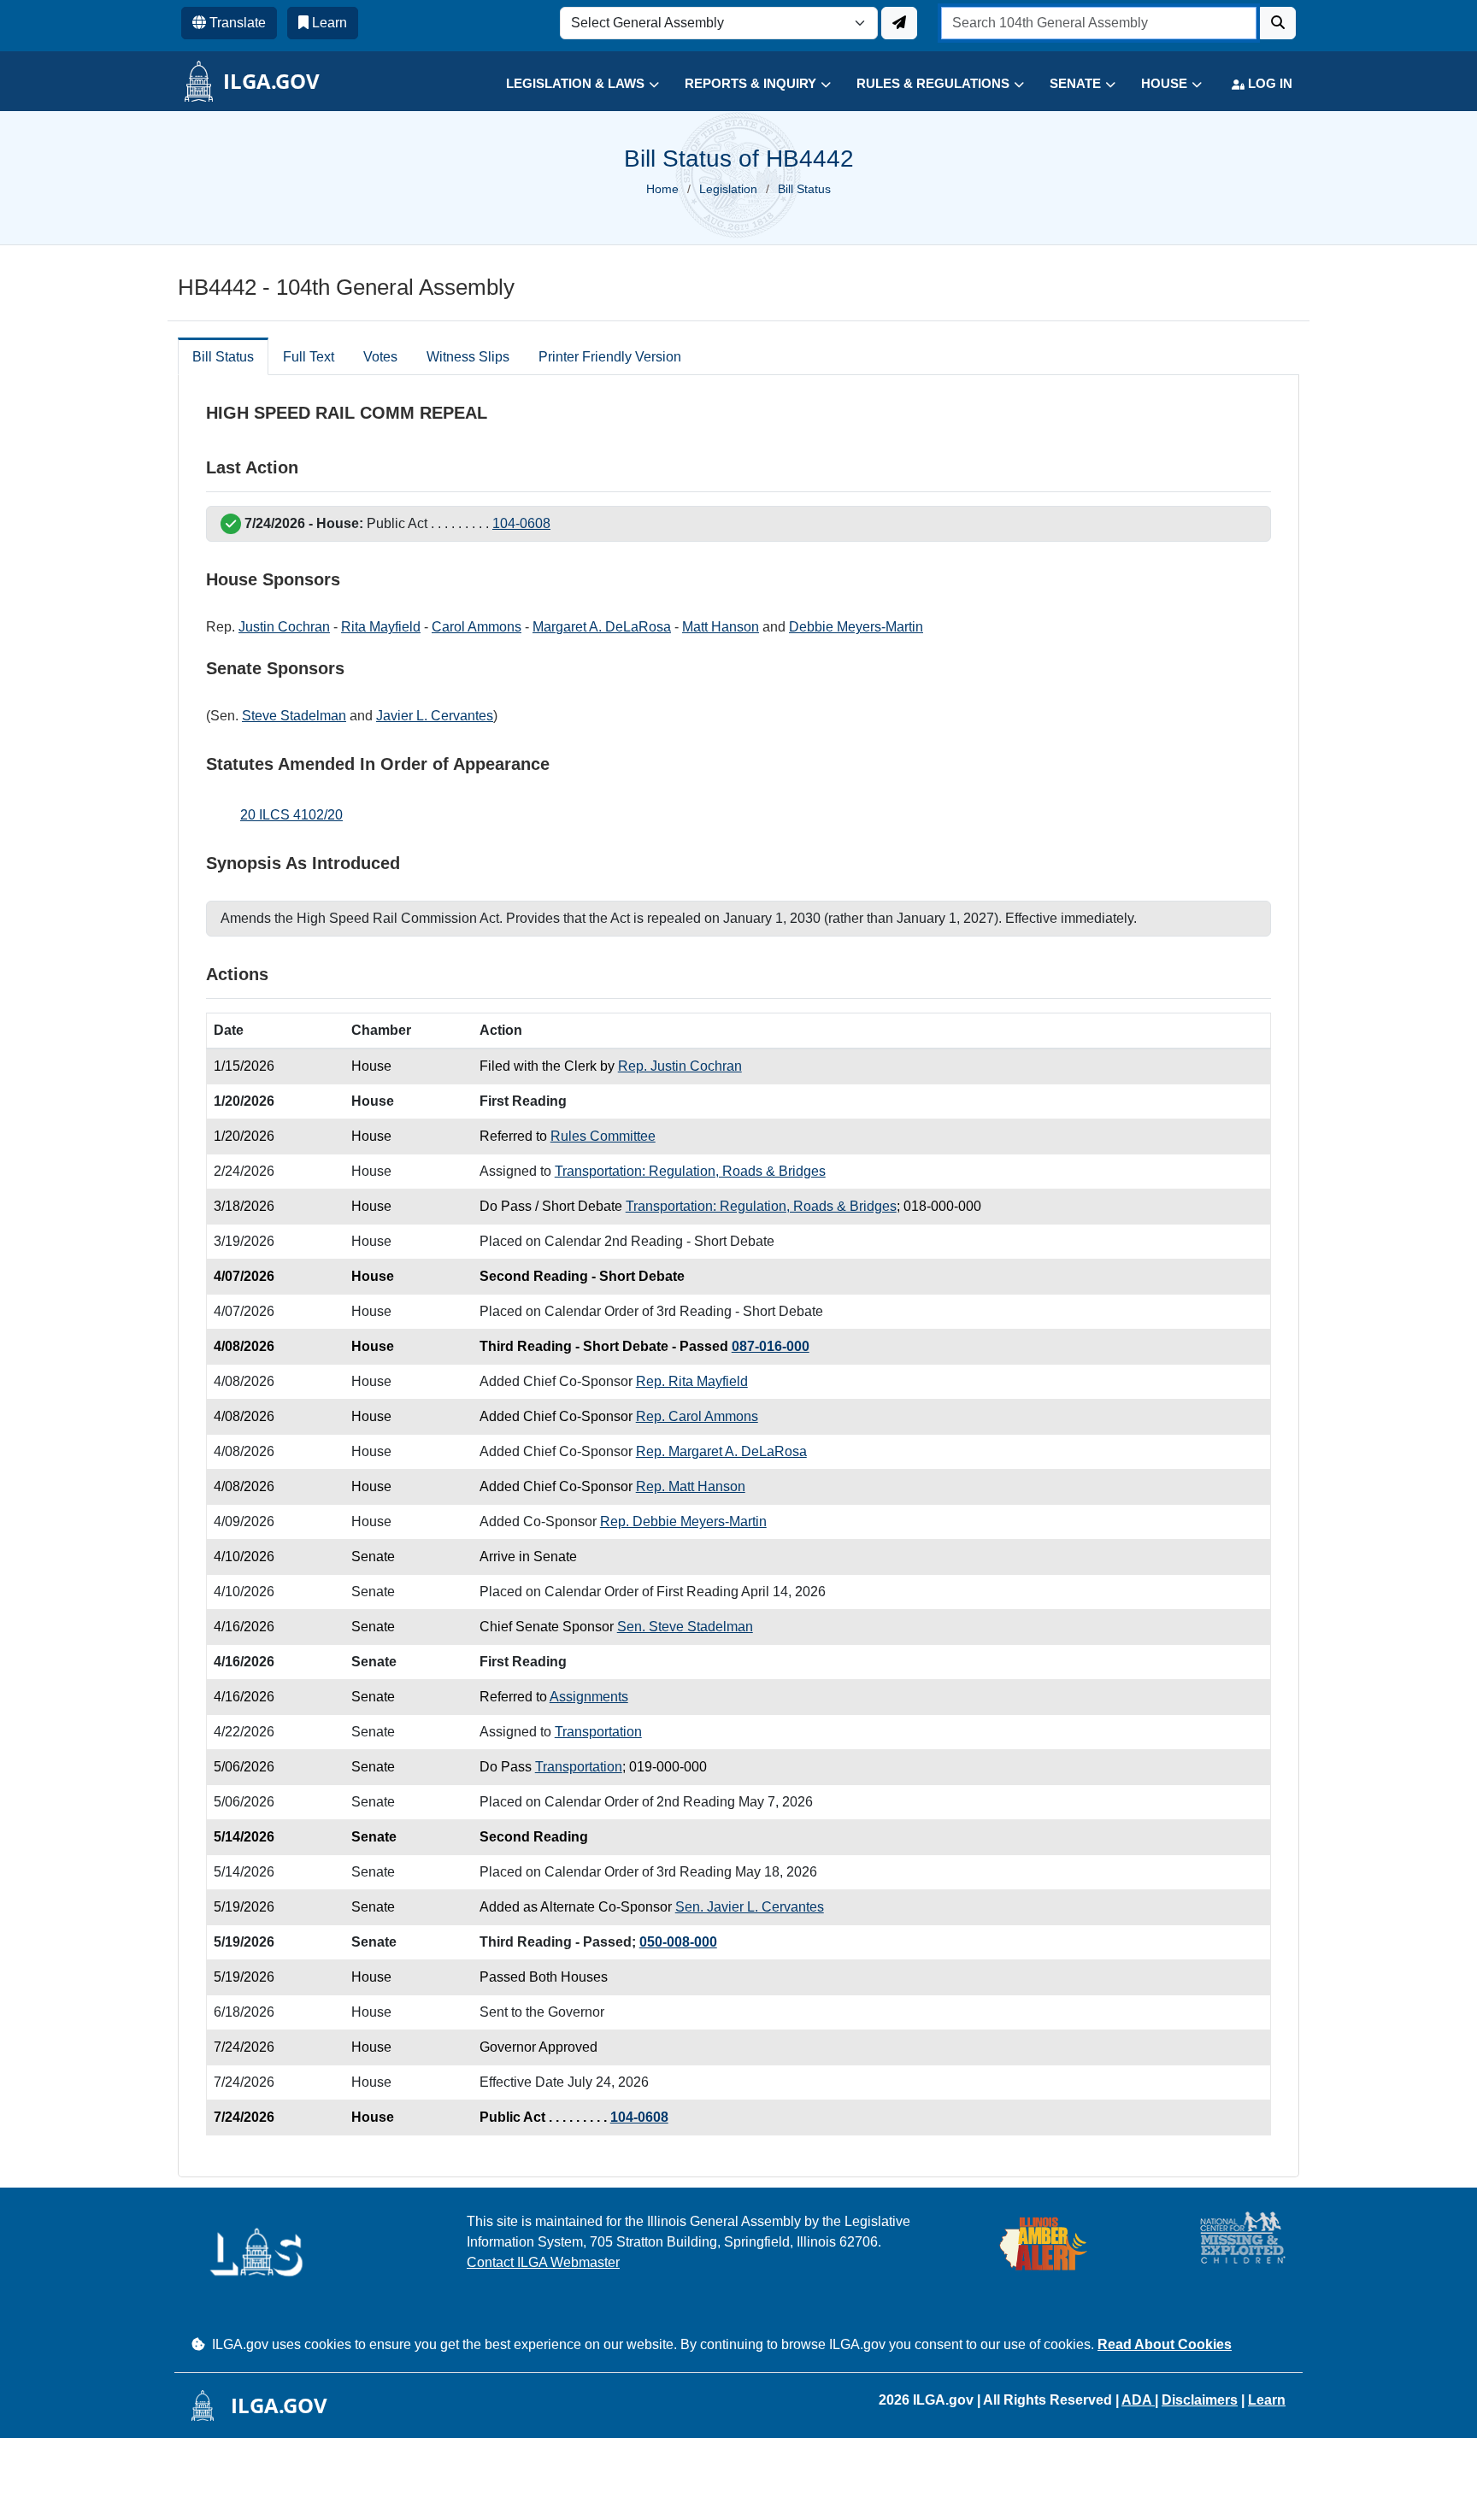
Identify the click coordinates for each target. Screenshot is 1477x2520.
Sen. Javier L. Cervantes (750, 1907)
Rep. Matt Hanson (691, 1486)
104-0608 (521, 523)
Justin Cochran (284, 627)
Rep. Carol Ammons (697, 1416)
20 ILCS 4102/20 (291, 815)
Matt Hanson (721, 627)
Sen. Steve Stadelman (685, 1627)
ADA (1138, 2400)
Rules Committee (603, 1136)
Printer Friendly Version (610, 357)
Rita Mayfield (381, 627)
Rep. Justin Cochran (680, 1066)
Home (662, 189)
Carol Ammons (477, 627)
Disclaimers (1200, 2400)
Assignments (589, 1697)
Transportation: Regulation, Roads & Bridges (690, 1171)
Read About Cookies (1165, 2344)
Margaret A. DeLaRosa (602, 627)
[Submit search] (1278, 23)
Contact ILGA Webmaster (543, 2262)
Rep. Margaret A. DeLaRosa (721, 1451)
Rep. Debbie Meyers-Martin (683, 1521)
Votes (380, 357)
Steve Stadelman (294, 716)
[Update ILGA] (899, 23)
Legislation (728, 189)
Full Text (309, 357)
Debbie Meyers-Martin (856, 627)
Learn (1267, 2400)
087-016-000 (771, 1346)
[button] (570, 84)
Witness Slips (468, 357)
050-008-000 (678, 1942)
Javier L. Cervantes (435, 716)
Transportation (598, 1732)
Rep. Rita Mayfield (692, 1381)
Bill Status (223, 357)
